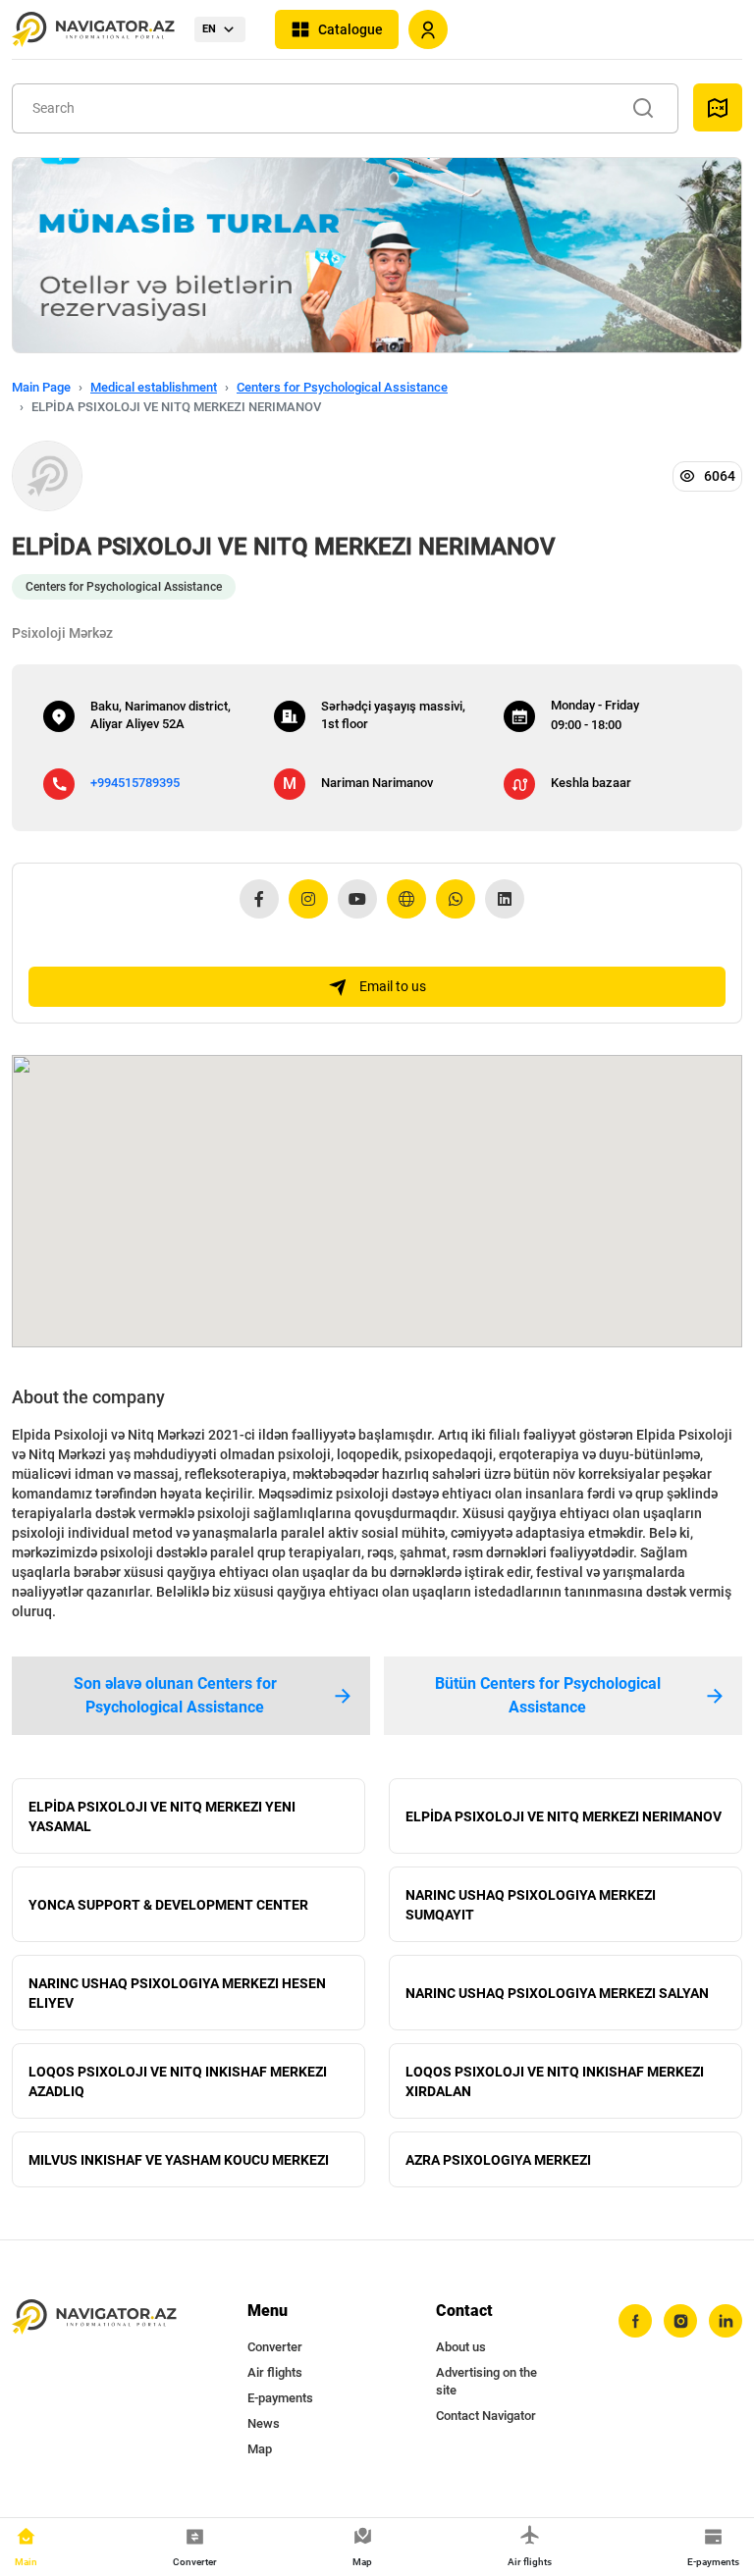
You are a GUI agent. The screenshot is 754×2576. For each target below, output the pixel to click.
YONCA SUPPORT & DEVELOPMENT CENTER (168, 1905)
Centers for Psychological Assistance (342, 387)
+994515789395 (135, 783)
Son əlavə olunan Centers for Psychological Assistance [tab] (175, 1695)
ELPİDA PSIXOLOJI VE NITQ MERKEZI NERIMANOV (564, 1816)
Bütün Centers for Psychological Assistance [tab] (548, 1695)
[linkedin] (726, 2321)
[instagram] (680, 2321)
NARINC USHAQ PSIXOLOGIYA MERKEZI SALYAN (557, 1993)
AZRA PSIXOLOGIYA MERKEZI (498, 2160)
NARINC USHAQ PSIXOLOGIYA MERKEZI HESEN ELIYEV (177, 1993)
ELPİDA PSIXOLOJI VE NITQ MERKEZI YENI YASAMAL (162, 1816)
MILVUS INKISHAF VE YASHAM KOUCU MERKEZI (179, 2160)
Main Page (41, 387)
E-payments (280, 2398)
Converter (275, 2347)
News (264, 2423)
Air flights (275, 2372)
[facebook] (635, 2321)
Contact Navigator (486, 2416)
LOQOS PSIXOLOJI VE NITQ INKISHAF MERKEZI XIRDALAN (555, 2081)
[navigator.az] (94, 2317)
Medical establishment (154, 387)
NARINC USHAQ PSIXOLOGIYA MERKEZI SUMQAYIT (531, 1905)
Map (260, 2449)
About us (461, 2347)
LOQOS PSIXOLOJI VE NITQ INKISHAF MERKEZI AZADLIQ (178, 2081)
